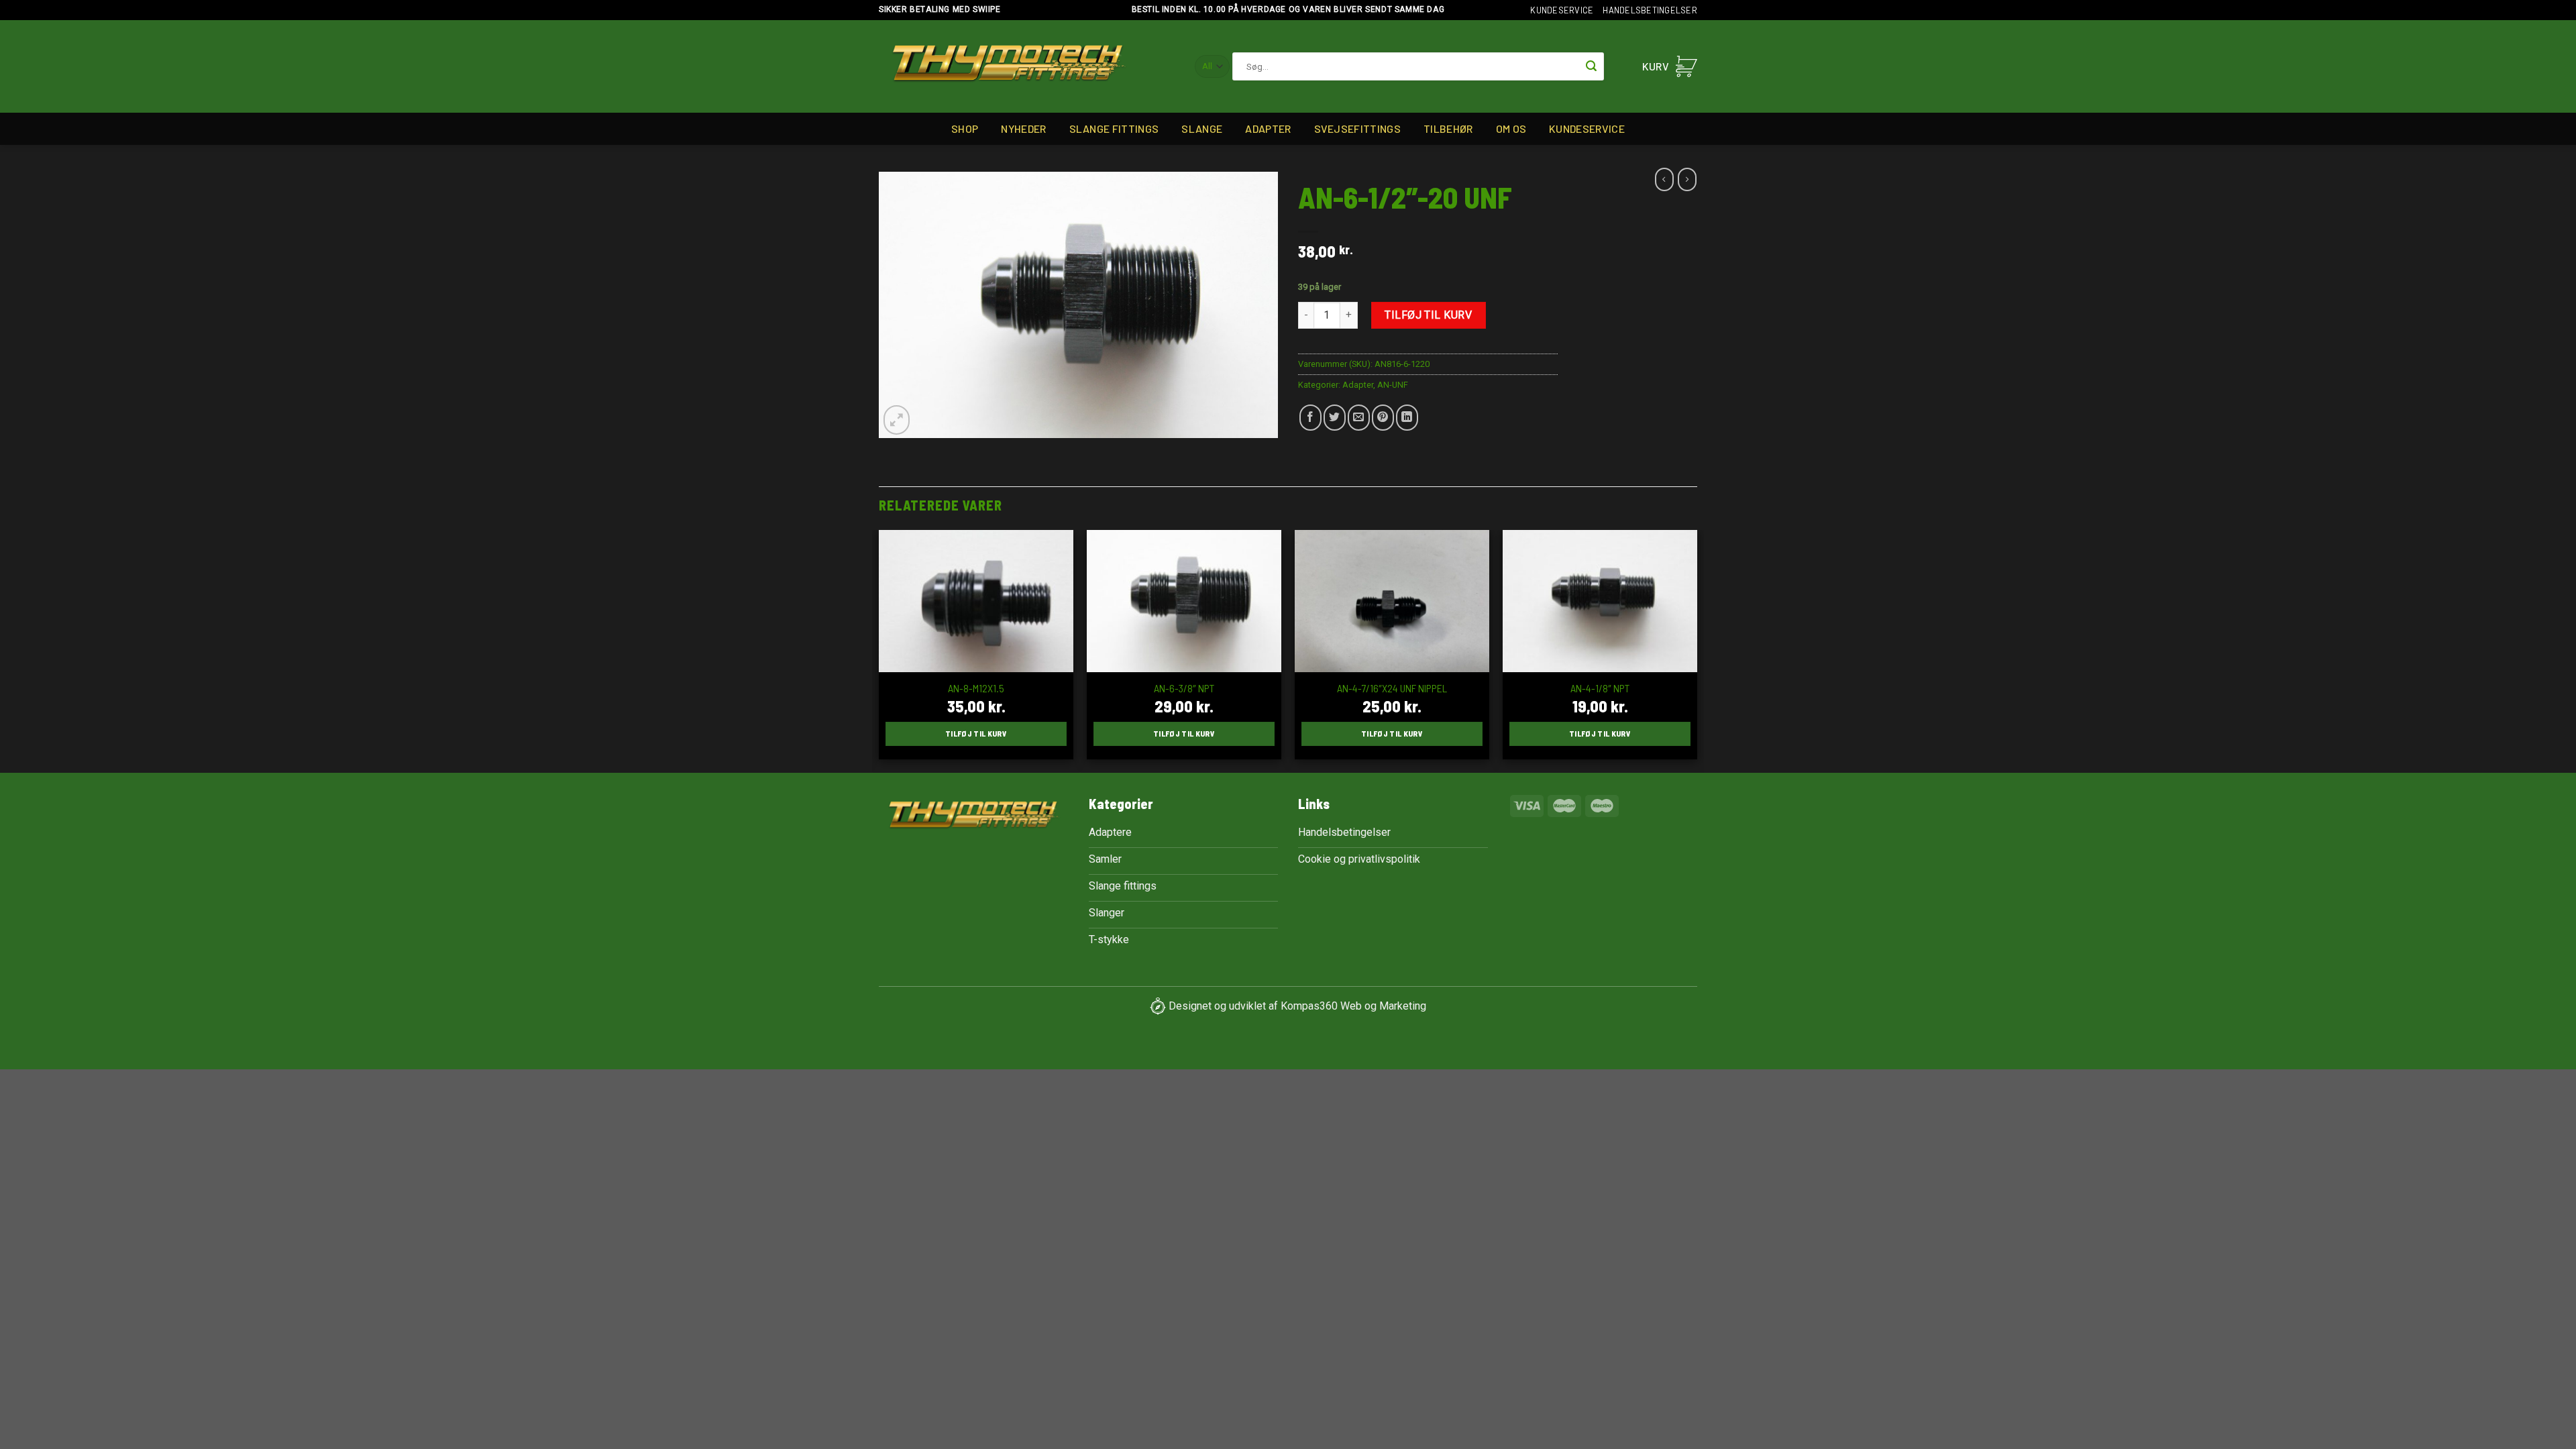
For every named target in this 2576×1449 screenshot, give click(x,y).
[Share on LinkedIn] (1407, 418)
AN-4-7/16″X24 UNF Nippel (1392, 688)
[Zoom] (897, 420)
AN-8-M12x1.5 (976, 688)
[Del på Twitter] (1335, 418)
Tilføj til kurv (1428, 315)
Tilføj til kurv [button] (976, 733)
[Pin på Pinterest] (1383, 418)
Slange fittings (1114, 128)
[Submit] (1591, 66)
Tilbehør (1448, 128)
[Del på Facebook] (1310, 418)
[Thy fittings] (1009, 67)
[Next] (1697, 650)
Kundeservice (1562, 10)
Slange (1202, 128)
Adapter (1268, 128)
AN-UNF (1393, 385)
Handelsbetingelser (1650, 10)
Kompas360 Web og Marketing (1353, 1005)
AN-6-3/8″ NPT (1184, 688)
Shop (965, 128)
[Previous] (879, 650)
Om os (1511, 128)
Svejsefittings (1357, 128)
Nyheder (1023, 128)
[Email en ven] (1359, 418)
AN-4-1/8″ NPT (1600, 688)
